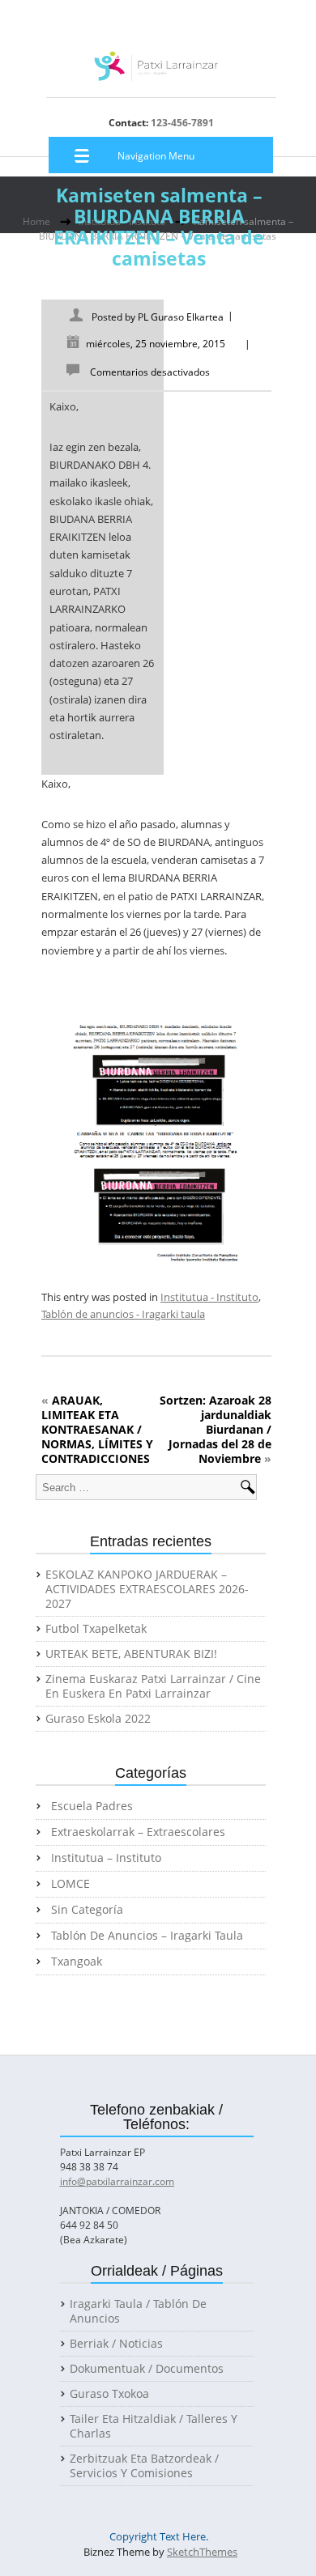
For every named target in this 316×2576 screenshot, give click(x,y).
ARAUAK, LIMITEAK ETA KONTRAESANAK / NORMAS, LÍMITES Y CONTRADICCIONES (97, 1429)
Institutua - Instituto (209, 1297)
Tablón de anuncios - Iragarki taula (123, 1314)
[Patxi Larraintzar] (156, 72)
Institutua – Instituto (106, 1858)
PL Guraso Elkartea (181, 317)
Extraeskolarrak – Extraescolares (138, 1832)
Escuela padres (92, 1806)
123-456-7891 (181, 123)
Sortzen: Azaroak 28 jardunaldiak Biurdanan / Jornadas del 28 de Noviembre (216, 1429)
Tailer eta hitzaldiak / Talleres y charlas (154, 2426)
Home (36, 221)
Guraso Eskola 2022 (98, 1719)
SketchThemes (202, 2552)
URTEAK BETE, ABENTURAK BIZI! (131, 1654)
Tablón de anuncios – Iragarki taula (147, 1936)
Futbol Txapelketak (96, 1629)
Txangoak (77, 1962)
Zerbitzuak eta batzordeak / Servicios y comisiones (144, 2466)
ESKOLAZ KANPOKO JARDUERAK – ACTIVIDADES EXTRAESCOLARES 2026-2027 (147, 1589)
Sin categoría (87, 1910)
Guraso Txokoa (109, 2394)
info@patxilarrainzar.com (117, 2181)
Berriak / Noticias (116, 2344)
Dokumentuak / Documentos (147, 2369)
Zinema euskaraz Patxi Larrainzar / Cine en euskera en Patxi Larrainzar (153, 1686)
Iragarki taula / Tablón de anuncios (138, 2311)
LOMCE (70, 1884)
